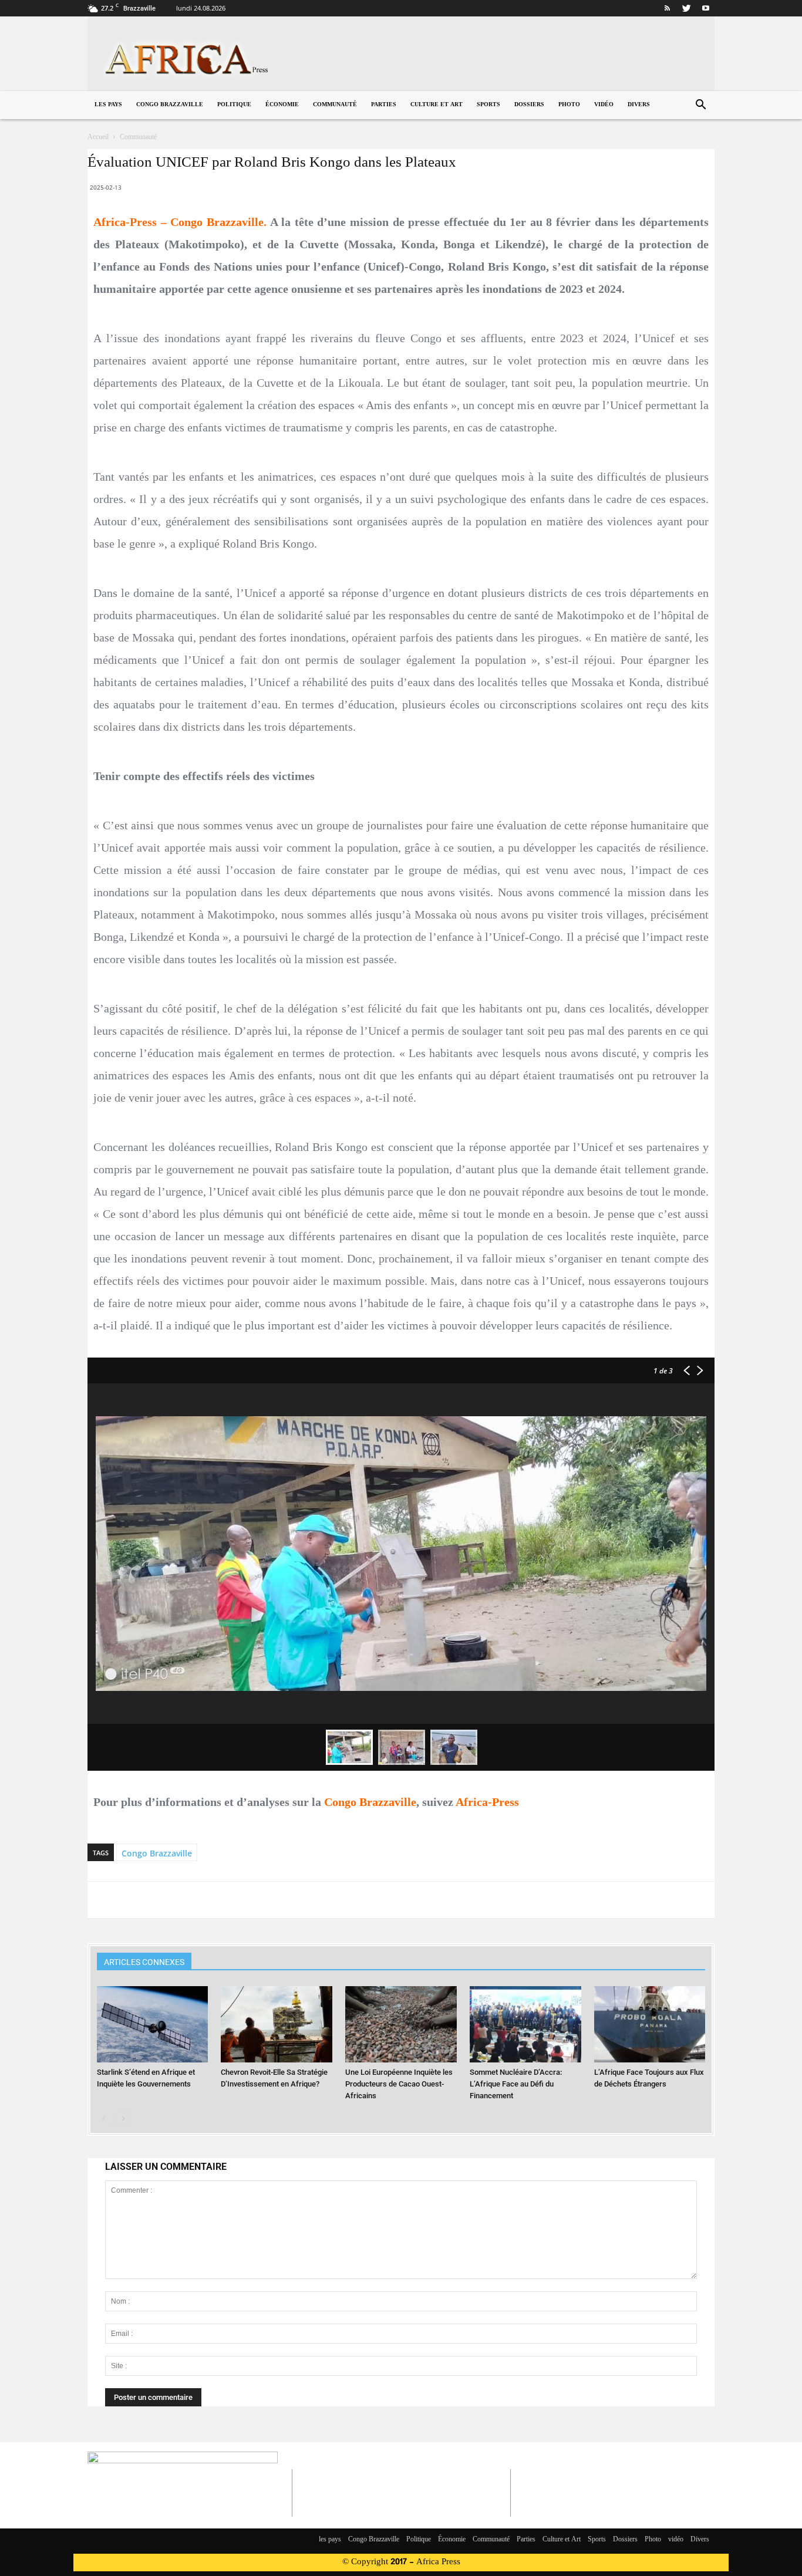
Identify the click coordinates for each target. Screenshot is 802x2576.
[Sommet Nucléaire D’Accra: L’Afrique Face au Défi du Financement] (525, 2025)
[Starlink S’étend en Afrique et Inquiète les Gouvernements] (153, 2025)
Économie (282, 105)
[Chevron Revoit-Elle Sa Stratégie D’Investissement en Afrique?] (277, 2025)
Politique (234, 105)
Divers (639, 105)
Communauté (335, 105)
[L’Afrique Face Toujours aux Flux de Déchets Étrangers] (650, 2025)
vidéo (604, 105)
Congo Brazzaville (170, 105)
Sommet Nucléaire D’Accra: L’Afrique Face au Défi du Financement (516, 2084)
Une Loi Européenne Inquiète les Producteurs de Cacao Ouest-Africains (399, 2084)
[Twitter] (686, 8)
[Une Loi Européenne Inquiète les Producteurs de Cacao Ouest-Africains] (401, 2025)
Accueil (98, 137)
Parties (384, 105)
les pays (108, 105)
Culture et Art (437, 105)
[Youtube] (706, 8)
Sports (488, 105)
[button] (700, 106)
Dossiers (529, 105)
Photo (569, 105)
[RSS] (667, 8)
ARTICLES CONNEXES (144, 1962)
